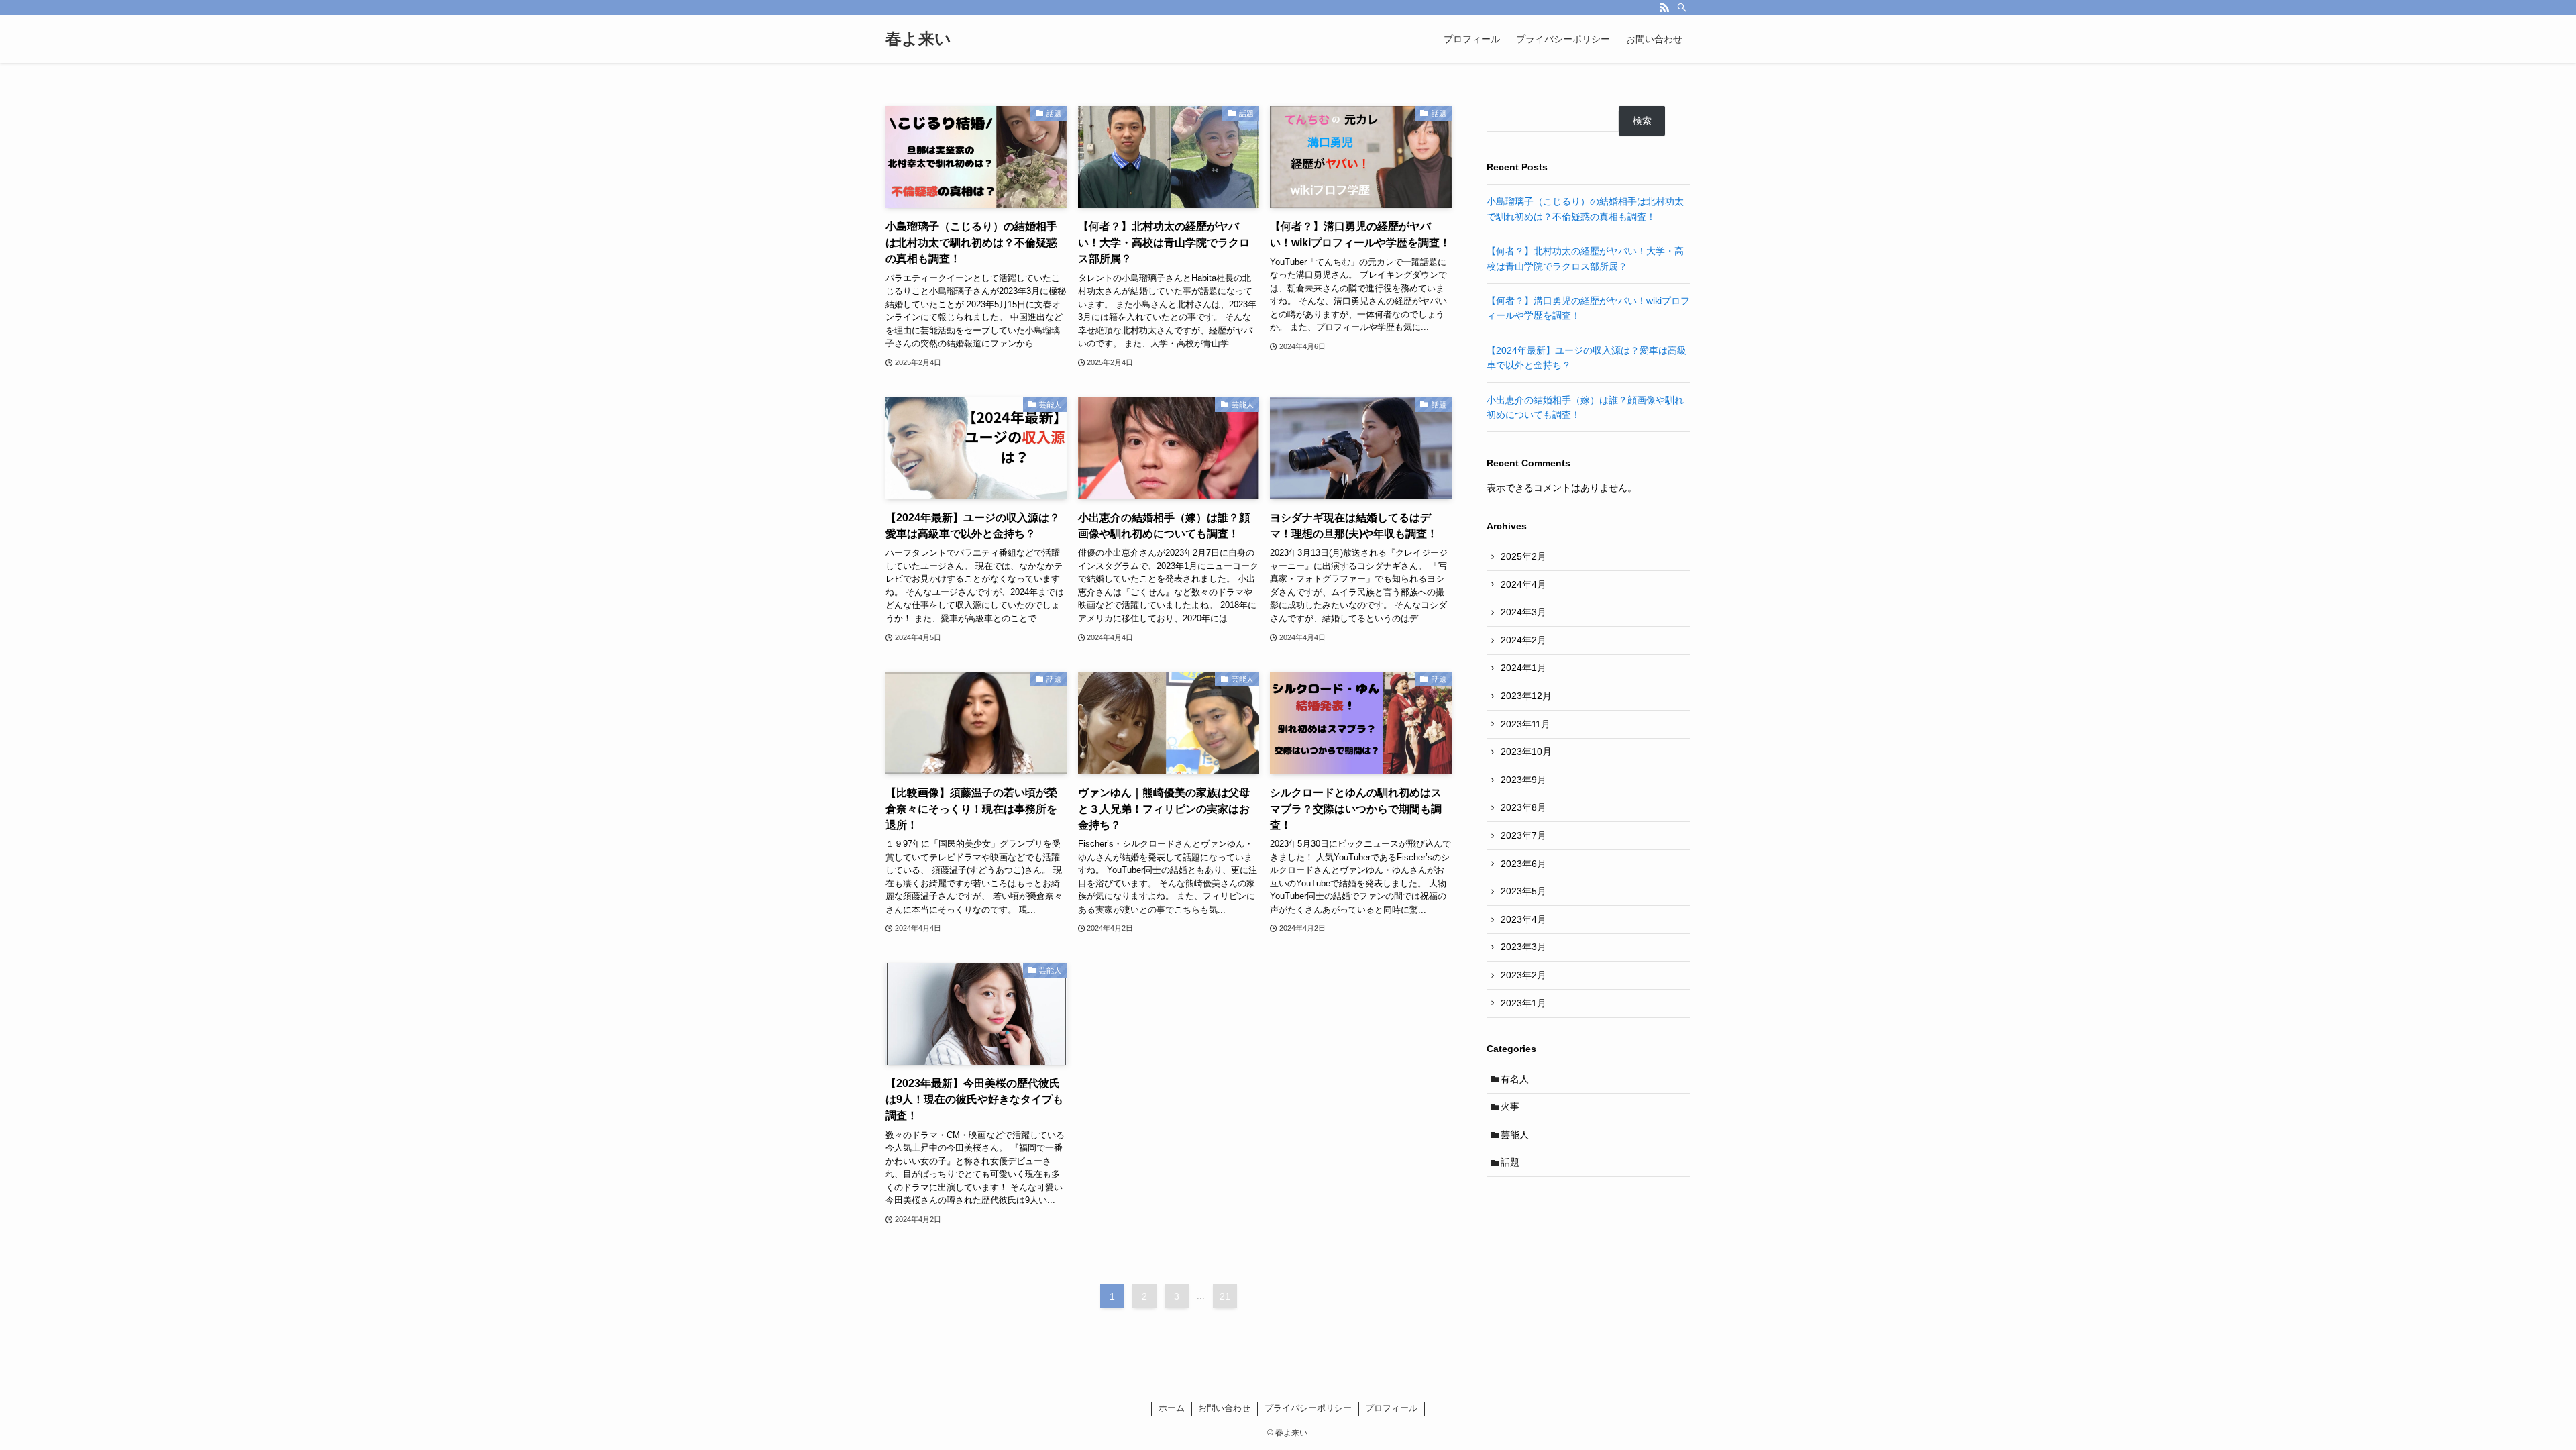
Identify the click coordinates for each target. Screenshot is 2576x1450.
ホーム (1172, 1408)
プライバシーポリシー (1308, 1408)
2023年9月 (1523, 780)
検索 (1642, 121)
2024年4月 (1523, 584)
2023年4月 (1523, 919)
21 (1225, 1296)
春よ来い (918, 39)
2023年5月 (1523, 891)
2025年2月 (1523, 556)
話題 (1510, 1162)
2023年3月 (1523, 947)
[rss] (1664, 7)
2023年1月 (1523, 1003)
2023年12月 (1526, 696)
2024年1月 (1523, 668)
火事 (1510, 1106)
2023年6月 (1523, 864)
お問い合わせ (1224, 1408)
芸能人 (1515, 1135)
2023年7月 (1523, 835)
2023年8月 (1523, 807)
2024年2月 (1523, 640)
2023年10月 (1526, 752)
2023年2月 (1523, 975)
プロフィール (1391, 1408)
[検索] (1682, 7)
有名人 (1515, 1079)
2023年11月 (1525, 724)
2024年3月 (1523, 612)
